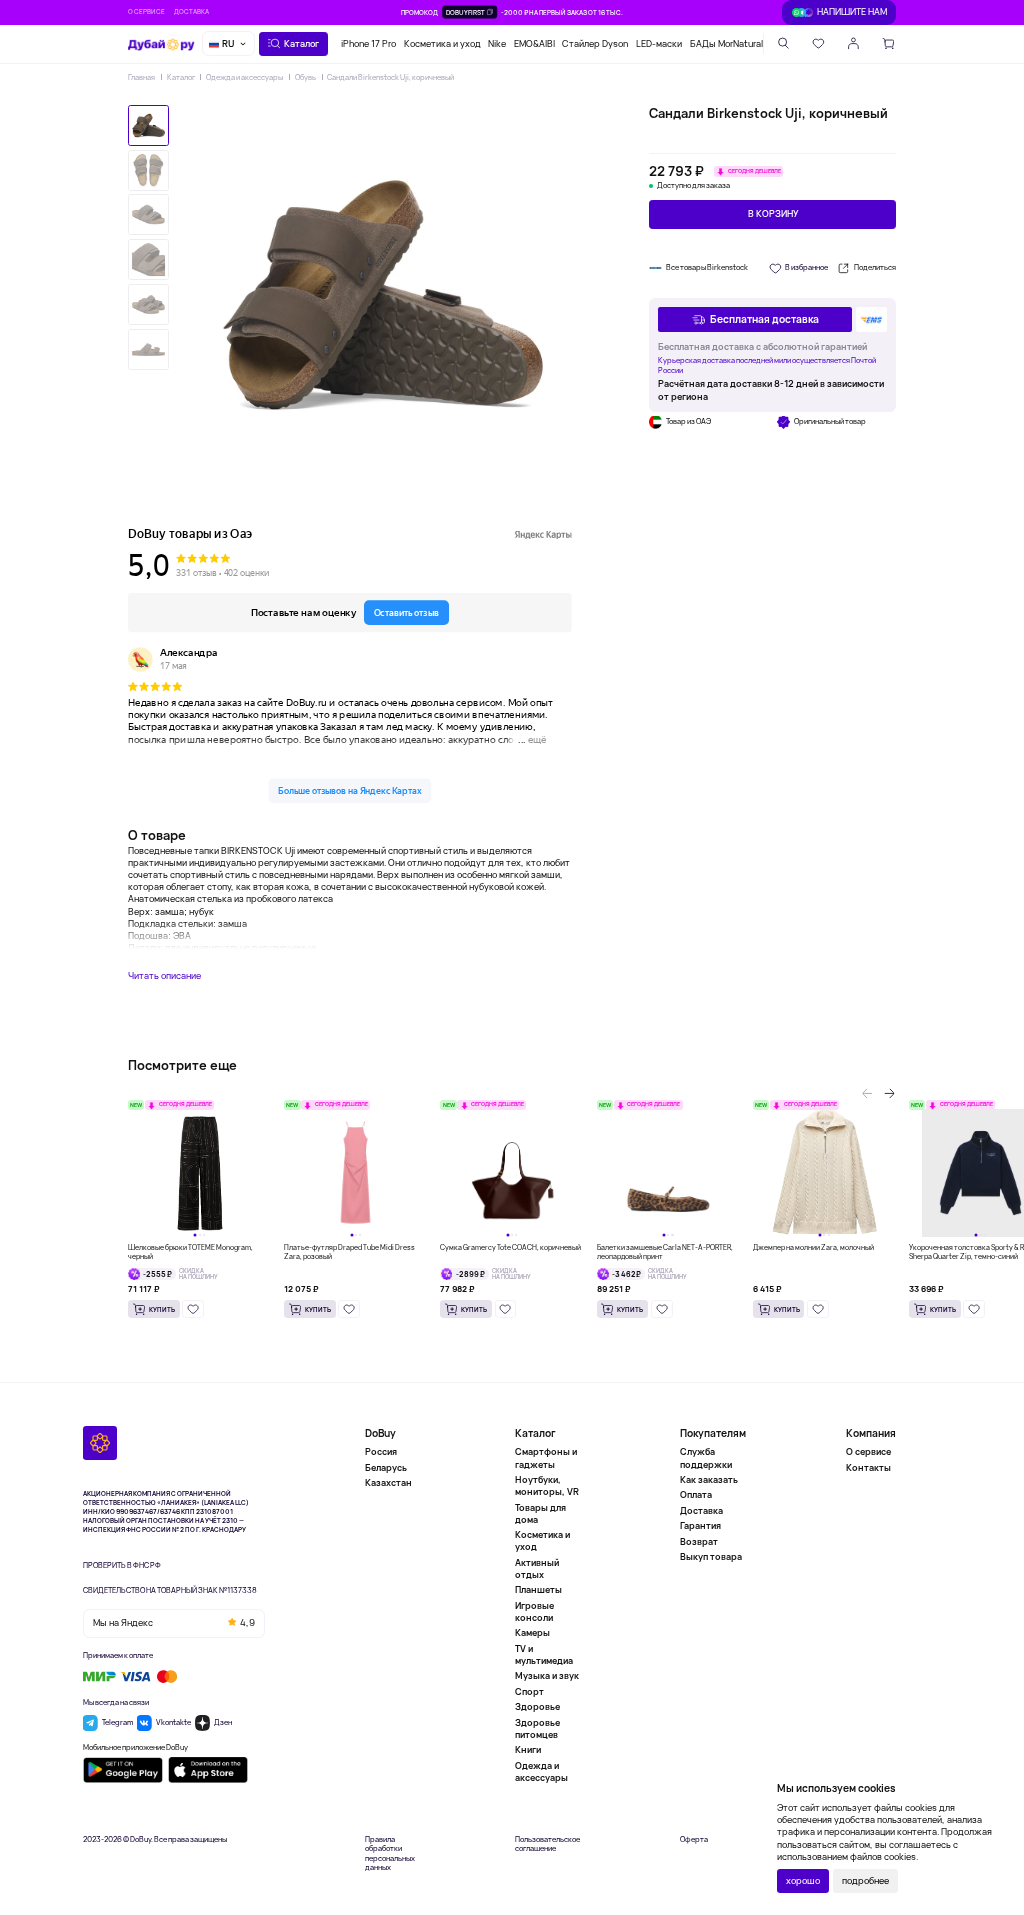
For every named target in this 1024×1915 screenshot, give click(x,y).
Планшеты (538, 1589)
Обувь (305, 77)
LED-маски (659, 43)
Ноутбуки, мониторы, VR (547, 1485)
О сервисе (146, 11)
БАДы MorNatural (726, 43)
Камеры (532, 1632)
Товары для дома (540, 1513)
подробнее (865, 1880)
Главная (141, 77)
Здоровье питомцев (537, 1728)
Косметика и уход (442, 43)
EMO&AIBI (534, 43)
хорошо (803, 1880)
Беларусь (386, 1467)
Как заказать (709, 1479)
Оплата (696, 1494)
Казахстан (388, 1482)
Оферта (694, 1839)
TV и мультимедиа (544, 1654)
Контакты (868, 1467)
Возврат (699, 1541)
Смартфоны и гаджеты (546, 1458)
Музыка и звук (547, 1675)
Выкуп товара (711, 1556)
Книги (528, 1749)
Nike (497, 43)
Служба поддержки (706, 1458)
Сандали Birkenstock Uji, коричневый (390, 77)
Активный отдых (537, 1568)
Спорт (529, 1691)
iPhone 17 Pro (368, 43)
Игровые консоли (534, 1611)
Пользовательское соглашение (547, 1844)
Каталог (181, 77)
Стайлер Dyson (595, 43)
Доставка (191, 11)
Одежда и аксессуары (244, 77)
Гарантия (700, 1525)
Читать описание (164, 976)
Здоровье (537, 1706)
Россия (381, 1452)
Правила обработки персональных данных (390, 1854)
